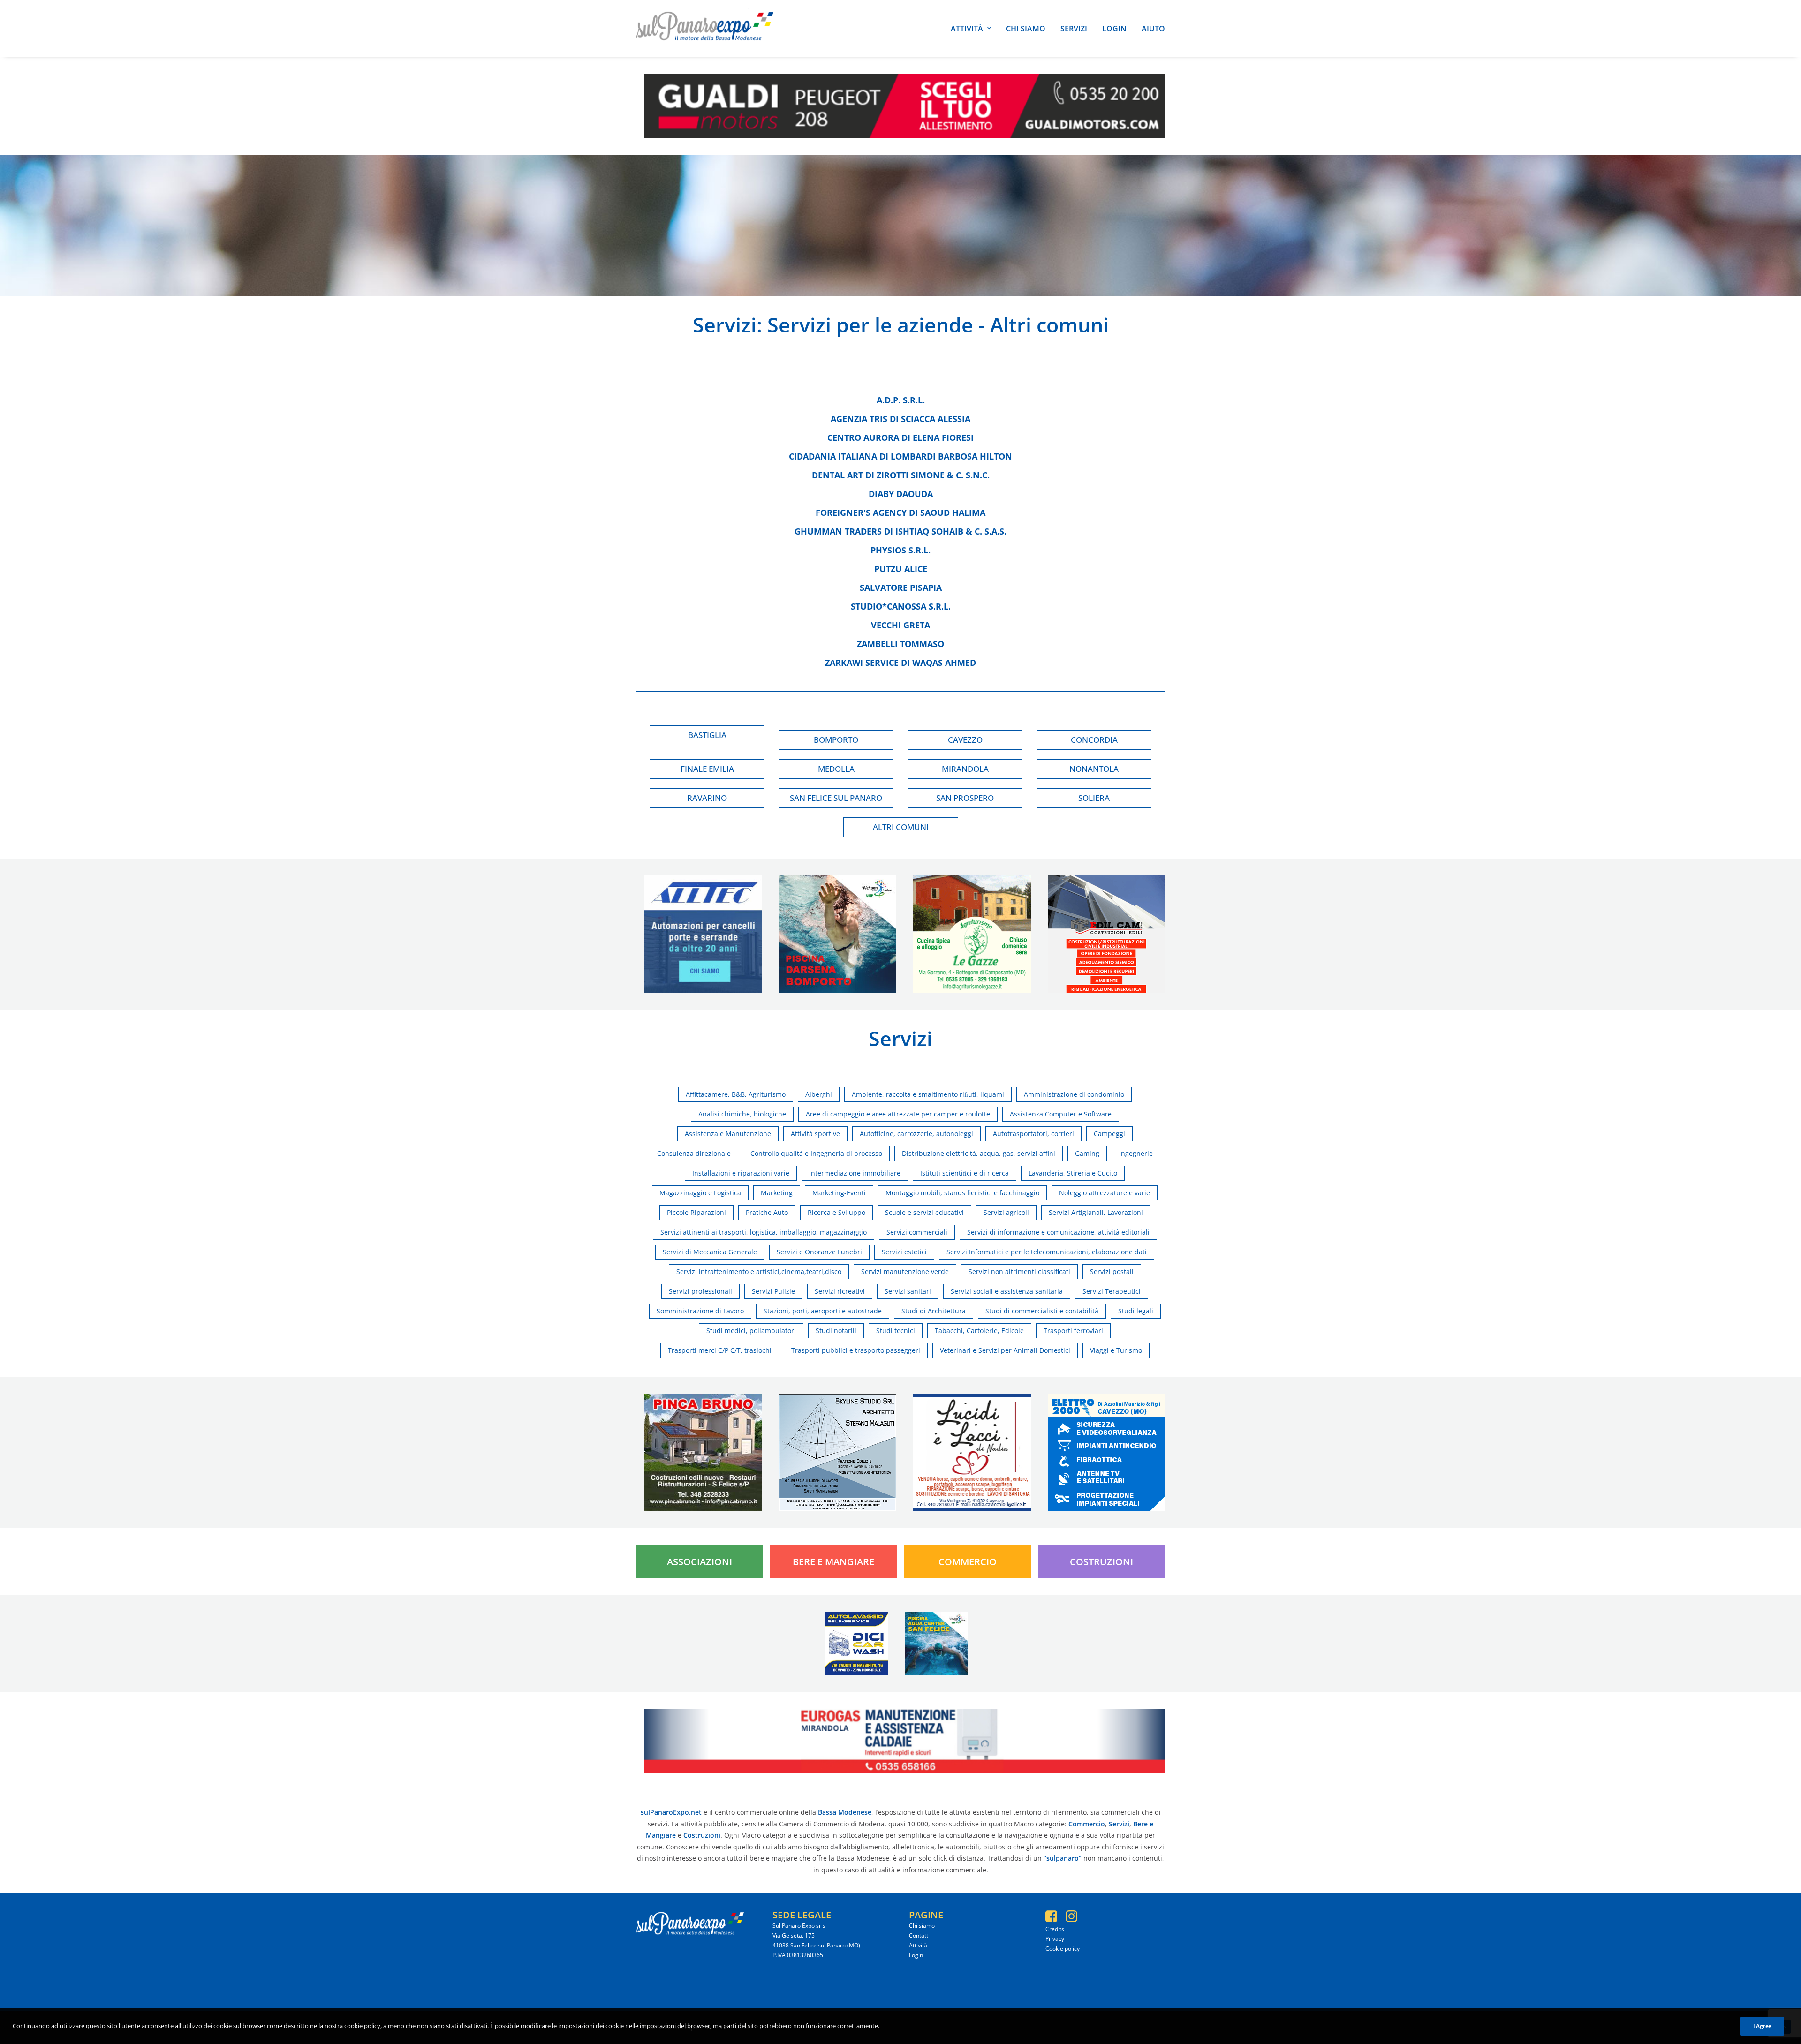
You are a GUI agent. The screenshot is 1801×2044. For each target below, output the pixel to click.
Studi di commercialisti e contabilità (1042, 1311)
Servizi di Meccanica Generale (710, 1252)
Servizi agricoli (1006, 1212)
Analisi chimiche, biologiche (742, 1114)
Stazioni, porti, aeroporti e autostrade (823, 1311)
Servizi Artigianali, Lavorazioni (1096, 1212)
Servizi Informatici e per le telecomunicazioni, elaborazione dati (1047, 1252)
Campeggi (1109, 1134)
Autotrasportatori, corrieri (1033, 1134)
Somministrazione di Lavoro (700, 1311)
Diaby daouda (901, 494)
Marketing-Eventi (839, 1193)
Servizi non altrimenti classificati (1019, 1271)
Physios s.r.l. (900, 550)
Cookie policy (1063, 1949)
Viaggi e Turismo (1116, 1350)
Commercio (968, 1562)
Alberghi (819, 1094)
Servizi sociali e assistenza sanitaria (1007, 1291)
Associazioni (700, 1562)
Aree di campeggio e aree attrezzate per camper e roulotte (898, 1114)
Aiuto (1153, 29)
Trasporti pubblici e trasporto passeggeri (856, 1350)
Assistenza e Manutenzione (728, 1134)
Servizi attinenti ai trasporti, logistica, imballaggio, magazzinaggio (764, 1232)
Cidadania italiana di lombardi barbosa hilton (900, 456)
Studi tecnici (896, 1331)
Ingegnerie (1136, 1153)
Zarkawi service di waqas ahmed (900, 663)
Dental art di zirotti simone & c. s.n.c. (901, 475)
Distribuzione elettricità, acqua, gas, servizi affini (979, 1153)
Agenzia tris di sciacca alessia (900, 419)
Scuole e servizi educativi (924, 1212)
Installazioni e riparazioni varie (741, 1173)
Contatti (919, 1935)
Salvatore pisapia (901, 588)
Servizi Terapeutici (1112, 1291)
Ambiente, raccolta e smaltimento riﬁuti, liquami (928, 1094)
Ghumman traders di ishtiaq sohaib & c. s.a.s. (900, 531)
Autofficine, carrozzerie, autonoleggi (916, 1134)
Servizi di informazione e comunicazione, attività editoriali (1058, 1232)
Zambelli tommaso (900, 644)
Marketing (777, 1193)
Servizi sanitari (908, 1291)
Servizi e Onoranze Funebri (819, 1252)
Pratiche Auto (767, 1212)
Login (1114, 29)
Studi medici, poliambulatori (751, 1331)
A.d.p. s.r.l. (901, 400)
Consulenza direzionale (694, 1153)
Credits (1055, 1929)
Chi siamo (1026, 29)
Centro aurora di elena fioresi (900, 437)
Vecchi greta (900, 625)
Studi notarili (836, 1331)
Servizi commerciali (917, 1232)
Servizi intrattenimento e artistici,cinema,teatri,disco (759, 1271)
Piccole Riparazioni (696, 1212)
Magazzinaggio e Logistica (700, 1193)
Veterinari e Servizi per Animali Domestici (1005, 1350)
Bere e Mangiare (833, 1562)
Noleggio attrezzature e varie (1105, 1193)
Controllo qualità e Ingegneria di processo (816, 1153)
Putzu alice (901, 569)
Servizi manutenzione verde (905, 1271)
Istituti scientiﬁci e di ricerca (965, 1173)
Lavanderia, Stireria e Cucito (1073, 1173)
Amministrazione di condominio (1074, 1094)
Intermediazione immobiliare (855, 1173)
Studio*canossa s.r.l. (901, 606)
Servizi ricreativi (840, 1291)
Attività (967, 29)
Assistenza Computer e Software (1061, 1114)
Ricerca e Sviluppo (836, 1212)
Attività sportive (815, 1134)
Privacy (1055, 1939)
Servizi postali (1112, 1271)
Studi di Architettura (934, 1311)
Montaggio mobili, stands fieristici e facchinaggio (962, 1193)
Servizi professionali (700, 1291)
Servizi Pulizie (773, 1291)
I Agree (1762, 2026)
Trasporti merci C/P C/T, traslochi (720, 1350)
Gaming (1087, 1153)
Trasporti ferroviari (1073, 1331)
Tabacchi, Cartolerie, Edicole (979, 1331)
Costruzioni (1101, 1562)
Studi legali (1136, 1311)
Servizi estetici (904, 1252)
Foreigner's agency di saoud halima (900, 513)
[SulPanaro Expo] (705, 28)
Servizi (1074, 29)
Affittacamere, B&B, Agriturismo (736, 1094)
